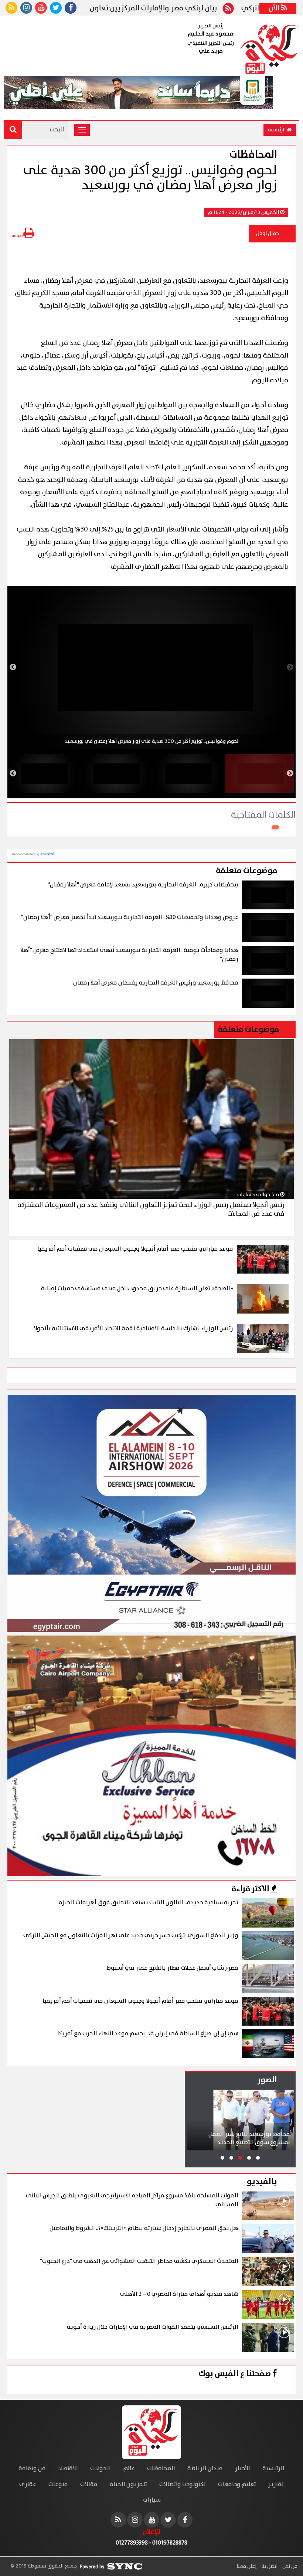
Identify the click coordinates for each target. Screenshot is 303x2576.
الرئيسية (277, 130)
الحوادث (101, 2468)
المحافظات (161, 2468)
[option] (151, 667)
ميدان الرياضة (205, 2468)
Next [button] (13, 667)
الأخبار (243, 2468)
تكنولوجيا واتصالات (183, 2484)
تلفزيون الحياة (128, 2484)
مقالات (89, 2484)
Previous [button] (290, 667)
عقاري (28, 2484)
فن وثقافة (32, 2468)
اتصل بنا (269, 2566)
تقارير (276, 2484)
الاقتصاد (68, 2468)
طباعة (17, 236)
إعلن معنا (246, 2566)
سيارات (152, 2500)
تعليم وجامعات (237, 2484)
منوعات (58, 2484)
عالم (129, 2468)
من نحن (289, 2566)
